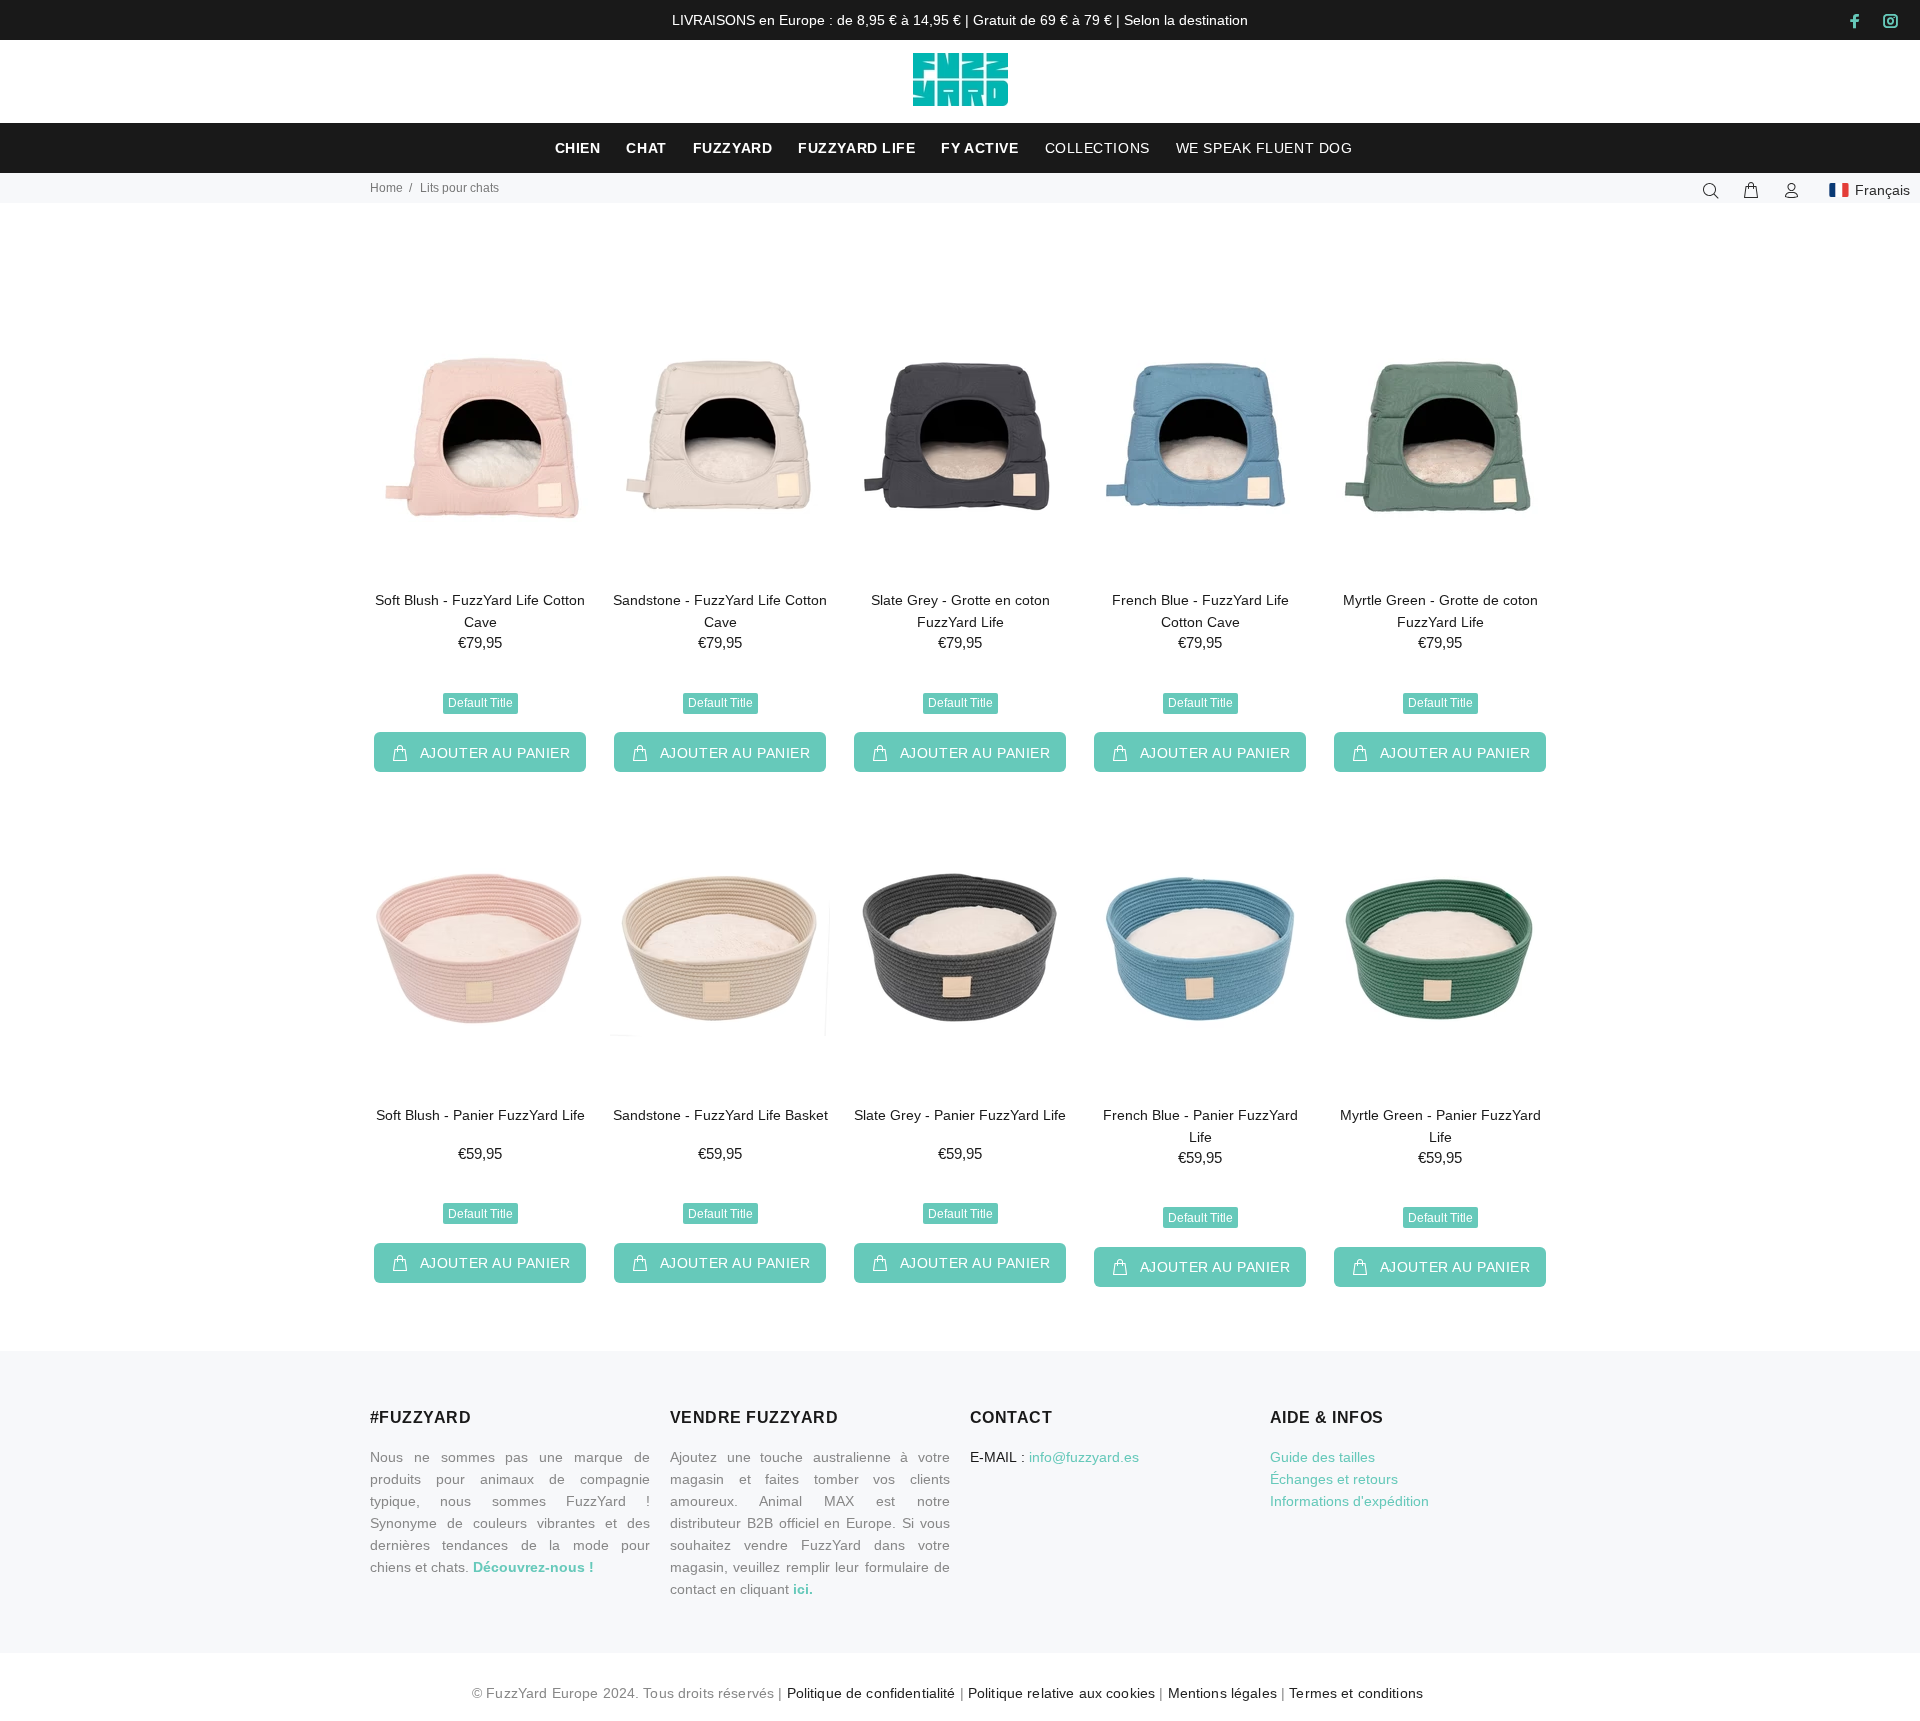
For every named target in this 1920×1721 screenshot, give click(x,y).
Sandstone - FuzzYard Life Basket (720, 1115)
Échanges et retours (1334, 1479)
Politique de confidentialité (871, 1693)
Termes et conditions (1356, 1693)
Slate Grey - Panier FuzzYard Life (960, 1115)
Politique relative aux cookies (1061, 1693)
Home (386, 188)
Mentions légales (1222, 1693)
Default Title (480, 703)
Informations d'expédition (1349, 1501)
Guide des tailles (1322, 1457)
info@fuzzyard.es (1084, 1457)
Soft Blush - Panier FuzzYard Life (480, 1115)
